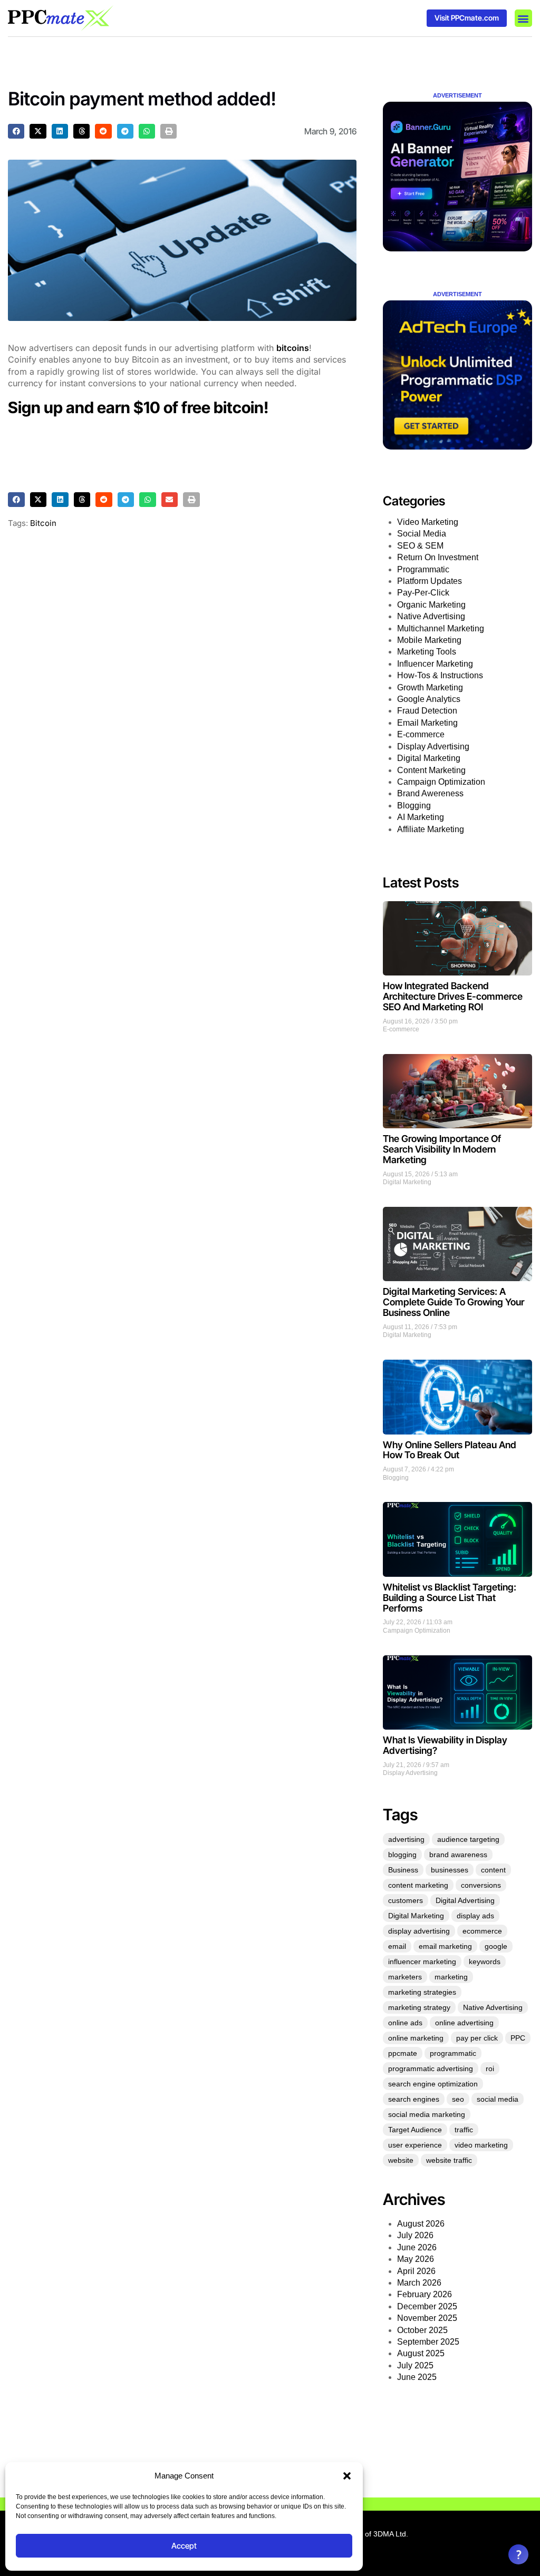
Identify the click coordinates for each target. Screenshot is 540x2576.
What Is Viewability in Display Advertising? (445, 1745)
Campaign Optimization (441, 782)
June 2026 (417, 2247)
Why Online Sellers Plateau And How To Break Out (450, 1450)
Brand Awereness (430, 793)
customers (406, 1900)
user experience (415, 2145)
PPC (518, 2038)
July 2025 (415, 2365)
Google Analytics (429, 699)
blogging (402, 1855)
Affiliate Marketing (431, 829)
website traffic (449, 2160)
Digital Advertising (465, 1900)
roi (490, 2068)
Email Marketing (427, 723)
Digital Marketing (429, 758)
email (397, 1946)
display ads (475, 1916)
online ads (405, 2023)
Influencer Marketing (435, 664)
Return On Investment (438, 557)
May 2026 (416, 2259)
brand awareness (458, 1855)
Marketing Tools (427, 652)
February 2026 (425, 2294)
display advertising (419, 1931)
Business (403, 1870)
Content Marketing (431, 770)
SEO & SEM (420, 546)
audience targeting (468, 1839)
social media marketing (427, 2114)
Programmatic (423, 569)
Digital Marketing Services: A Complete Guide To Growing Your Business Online (454, 1302)
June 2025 (417, 2377)
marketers (405, 1977)
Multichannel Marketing (441, 628)
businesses (450, 1870)
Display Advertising (433, 747)
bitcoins (293, 348)
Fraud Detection (427, 711)
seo (458, 2099)
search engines (414, 2099)
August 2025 (421, 2353)
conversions (481, 1885)
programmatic (453, 2053)
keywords (485, 1962)
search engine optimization (433, 2084)
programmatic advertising (431, 2068)
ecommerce (482, 1931)
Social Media (422, 534)
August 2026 (421, 2224)
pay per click (477, 2038)
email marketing (445, 1946)
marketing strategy (419, 2007)
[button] (347, 2476)
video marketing (481, 2145)
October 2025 (422, 2330)
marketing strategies (422, 1992)
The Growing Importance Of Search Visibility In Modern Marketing (442, 1149)
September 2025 (428, 2342)
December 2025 (427, 2306)
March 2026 (419, 2283)
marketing (451, 1977)
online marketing (416, 2038)
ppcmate (403, 2053)
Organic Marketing (431, 605)
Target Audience (415, 2130)
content (493, 1870)
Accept (184, 2546)
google (496, 1946)
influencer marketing (422, 1962)
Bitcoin (43, 523)
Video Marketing (428, 522)
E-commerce (421, 734)
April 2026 (416, 2271)
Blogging (414, 806)
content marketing (418, 1885)
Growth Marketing (430, 687)
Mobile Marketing (429, 640)
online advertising (464, 2023)
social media (498, 2099)
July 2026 (415, 2235)
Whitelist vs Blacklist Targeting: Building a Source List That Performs (450, 1598)
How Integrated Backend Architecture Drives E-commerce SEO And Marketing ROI (453, 996)
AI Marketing (421, 817)
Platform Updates (430, 581)
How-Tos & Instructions (440, 675)
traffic (464, 2130)
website (401, 2160)
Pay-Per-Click (423, 593)
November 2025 (427, 2318)
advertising (406, 1839)
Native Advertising (431, 616)
